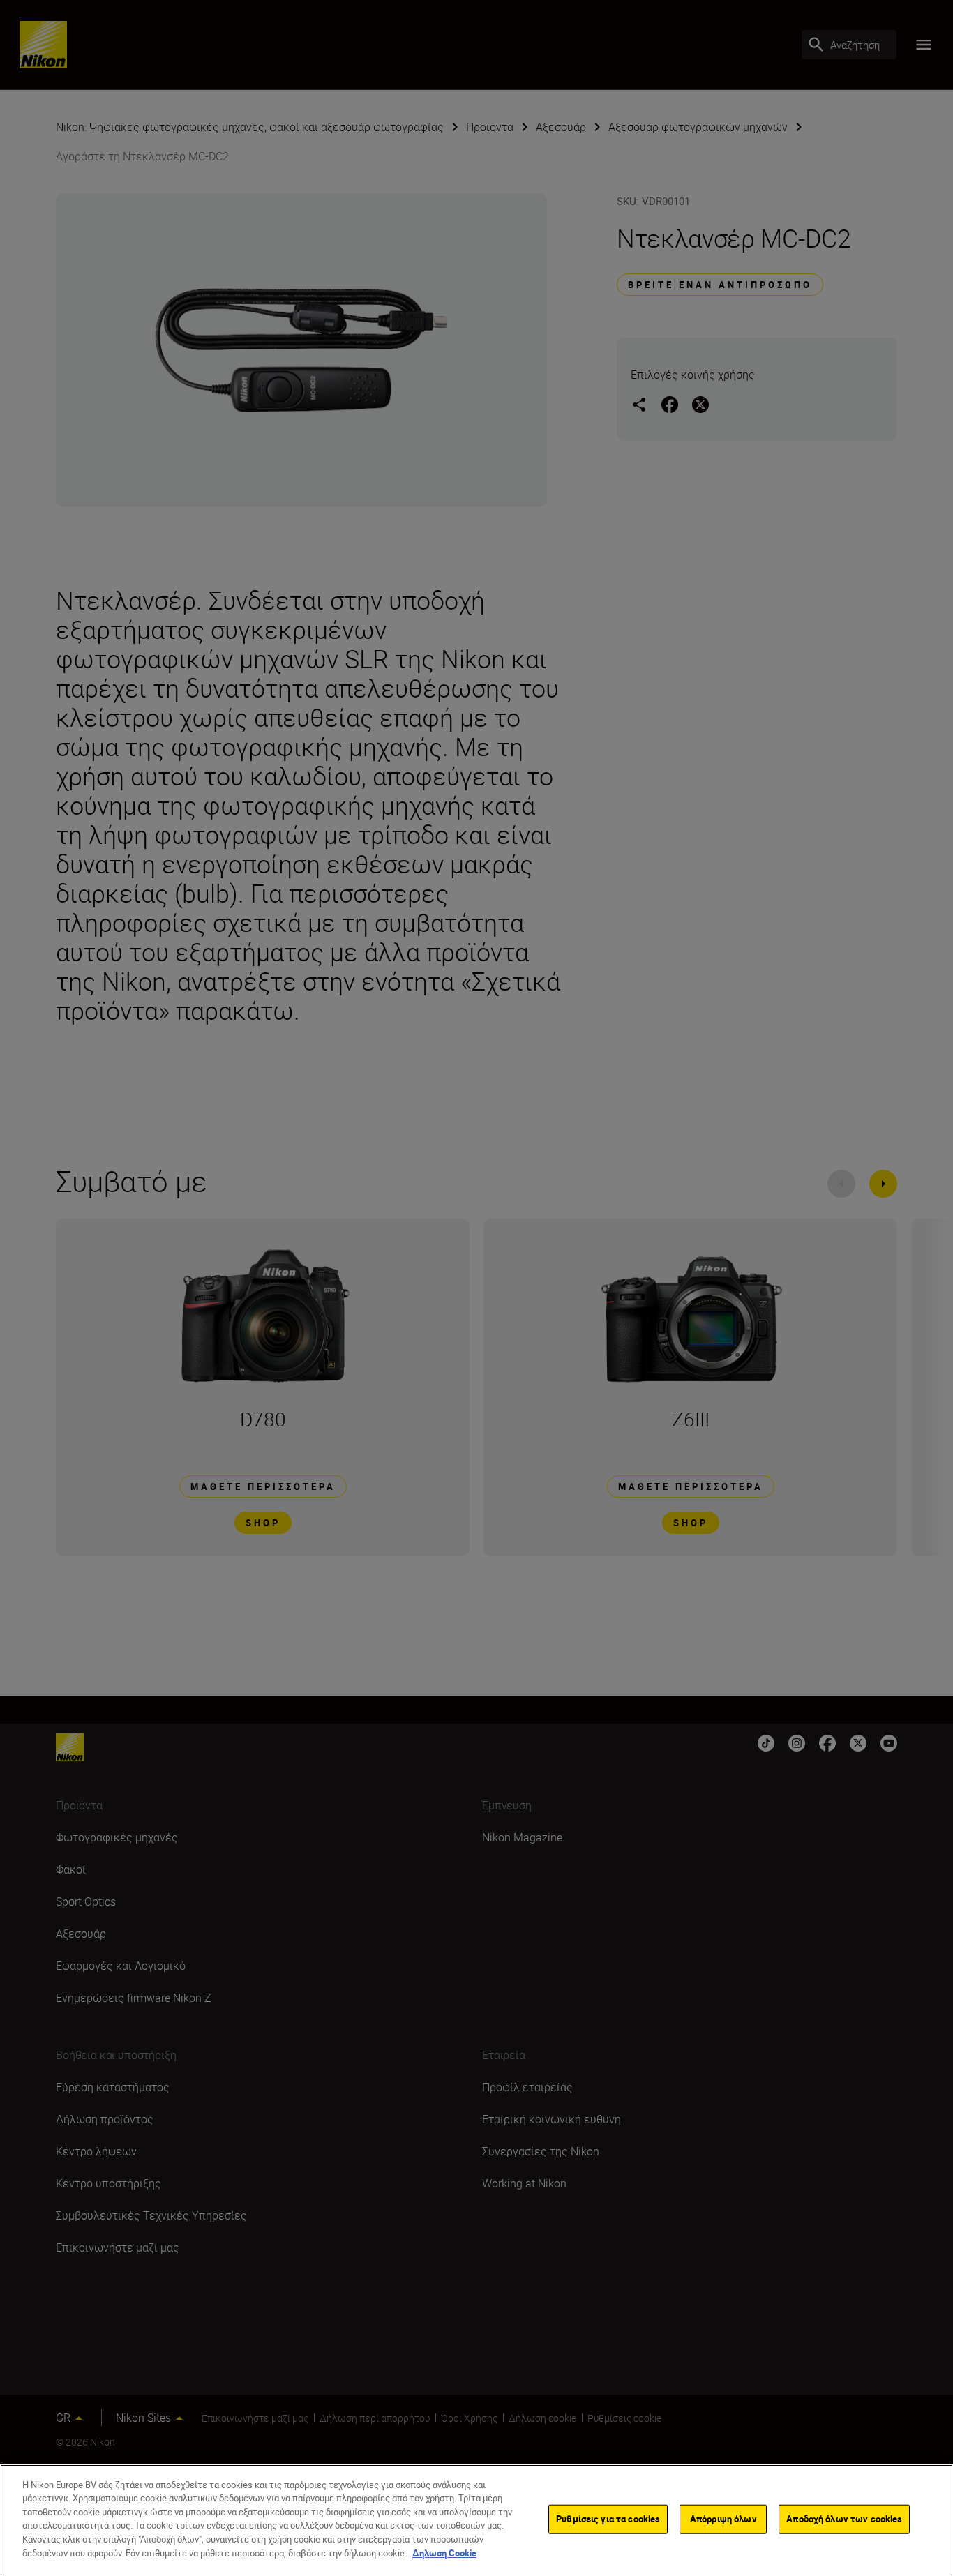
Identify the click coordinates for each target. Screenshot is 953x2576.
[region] (476, 2520)
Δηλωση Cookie (444, 2552)
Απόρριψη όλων (723, 2519)
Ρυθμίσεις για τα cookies (608, 2519)
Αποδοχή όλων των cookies (844, 2519)
